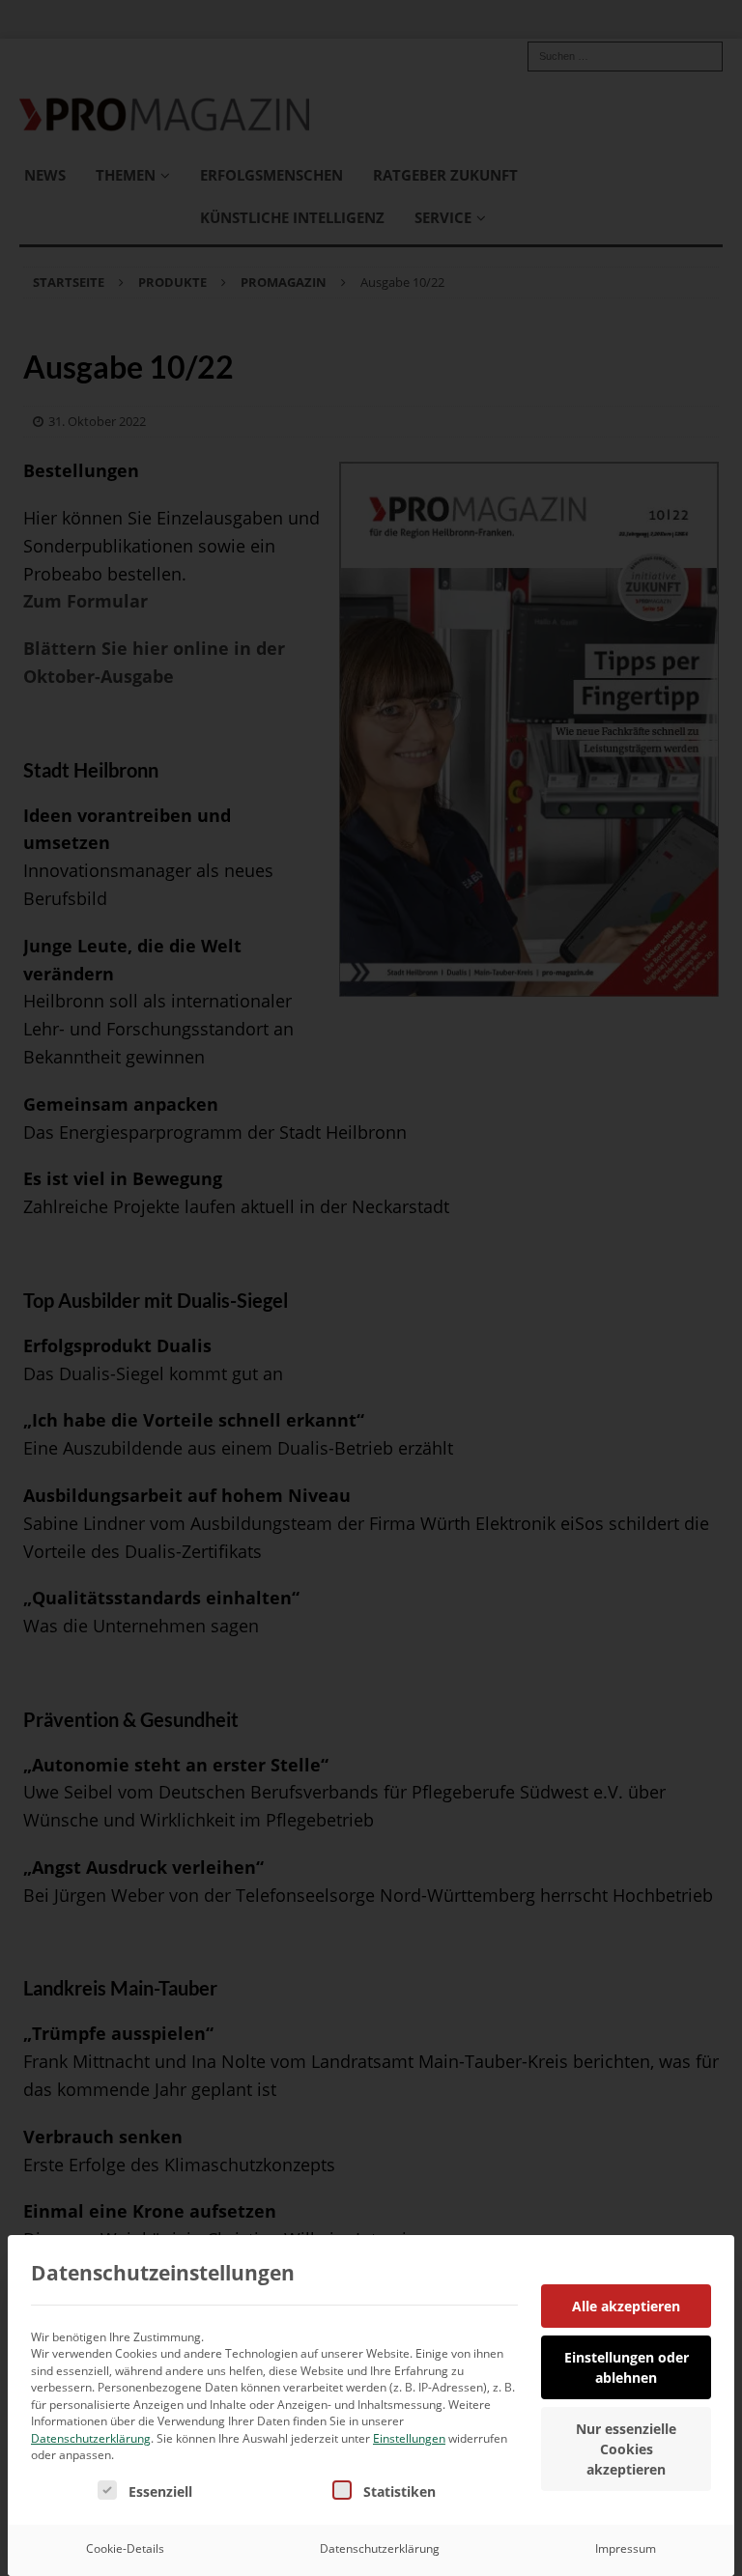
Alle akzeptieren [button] (626, 2306)
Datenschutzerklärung (91, 2438)
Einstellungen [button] (409, 2438)
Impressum (626, 2548)
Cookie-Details (125, 2548)
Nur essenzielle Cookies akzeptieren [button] (626, 2449)
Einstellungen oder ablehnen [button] (627, 2367)
